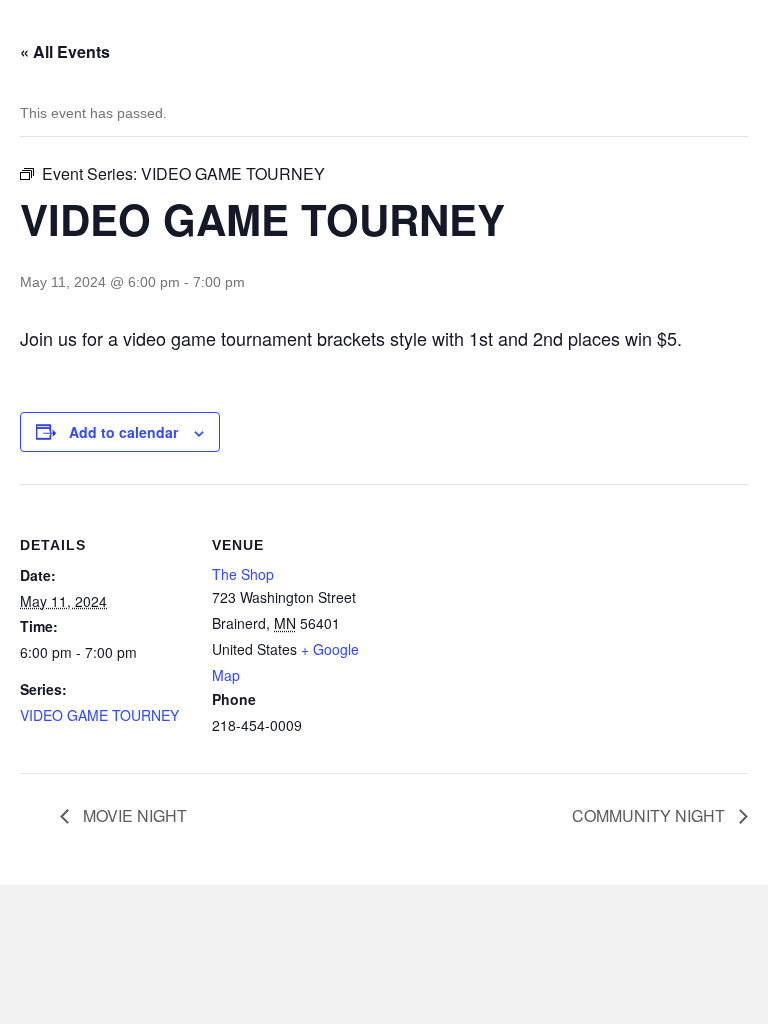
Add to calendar (123, 432)
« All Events (65, 51)
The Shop (243, 574)
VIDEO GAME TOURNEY (99, 715)
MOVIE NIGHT (133, 815)
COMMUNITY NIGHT (650, 815)
